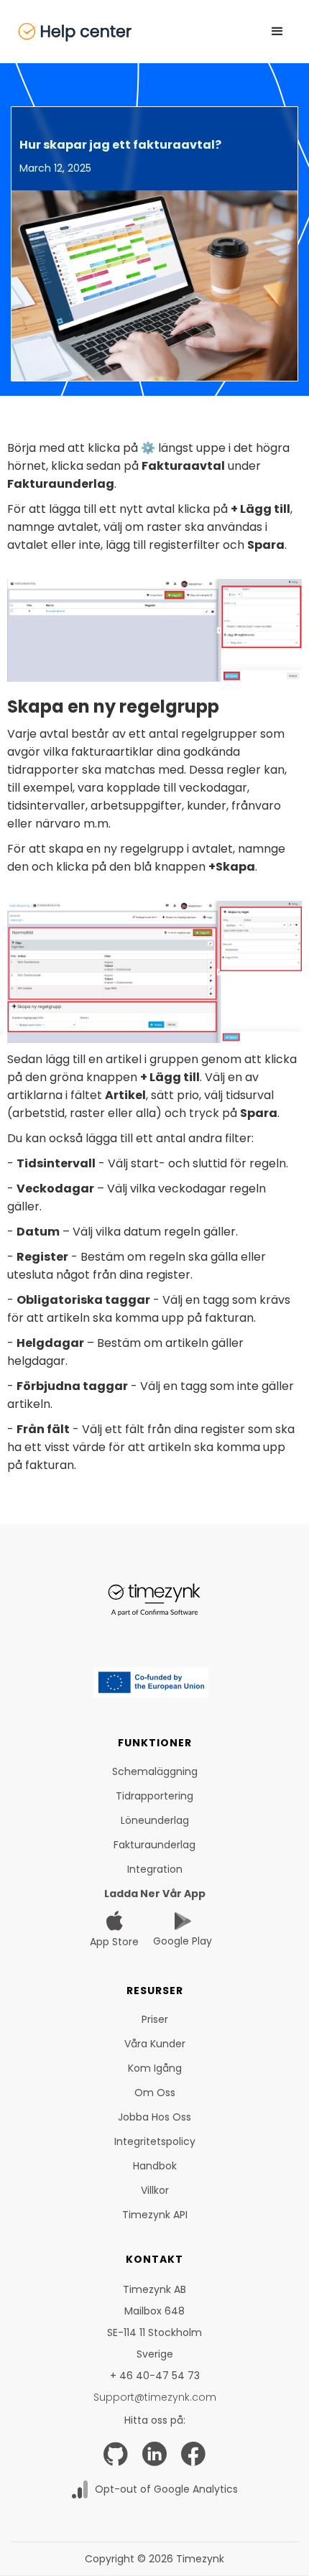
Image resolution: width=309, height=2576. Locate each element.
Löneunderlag (155, 1820)
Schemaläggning (155, 1771)
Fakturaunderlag (154, 1845)
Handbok (155, 2166)
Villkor (155, 2190)
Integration (155, 1869)
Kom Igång (155, 2068)
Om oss (155, 2093)
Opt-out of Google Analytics (166, 2489)
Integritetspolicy (155, 2141)
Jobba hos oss (154, 2117)
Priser (155, 2019)
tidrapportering (154, 1796)
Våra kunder (155, 2044)
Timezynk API (155, 2215)
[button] (277, 32)
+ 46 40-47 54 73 (155, 2376)
